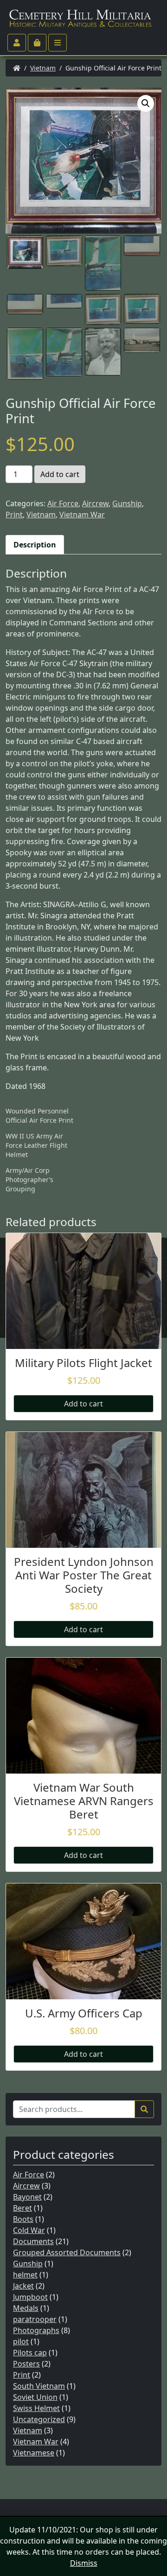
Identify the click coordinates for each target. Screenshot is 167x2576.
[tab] (35, 545)
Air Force (63, 503)
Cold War (29, 2230)
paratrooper (35, 2319)
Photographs (36, 2330)
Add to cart (60, 474)
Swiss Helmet (36, 2408)
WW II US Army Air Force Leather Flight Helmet (36, 1145)
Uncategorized (39, 2419)
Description (35, 545)
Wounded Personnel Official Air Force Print (39, 1116)
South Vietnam (39, 2386)
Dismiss (84, 2563)
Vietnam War (82, 515)
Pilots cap (30, 2353)
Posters (26, 2364)
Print (14, 515)
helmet (25, 2275)
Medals (26, 2308)
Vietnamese (34, 2453)
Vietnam (43, 68)
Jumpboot (30, 2297)
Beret (22, 2208)
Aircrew (95, 503)
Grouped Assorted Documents (67, 2252)
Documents (33, 2241)
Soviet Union (35, 2397)
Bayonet (27, 2197)
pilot (21, 2341)
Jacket (23, 2286)
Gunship (127, 503)
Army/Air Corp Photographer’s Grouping (29, 1180)
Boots (23, 2219)
